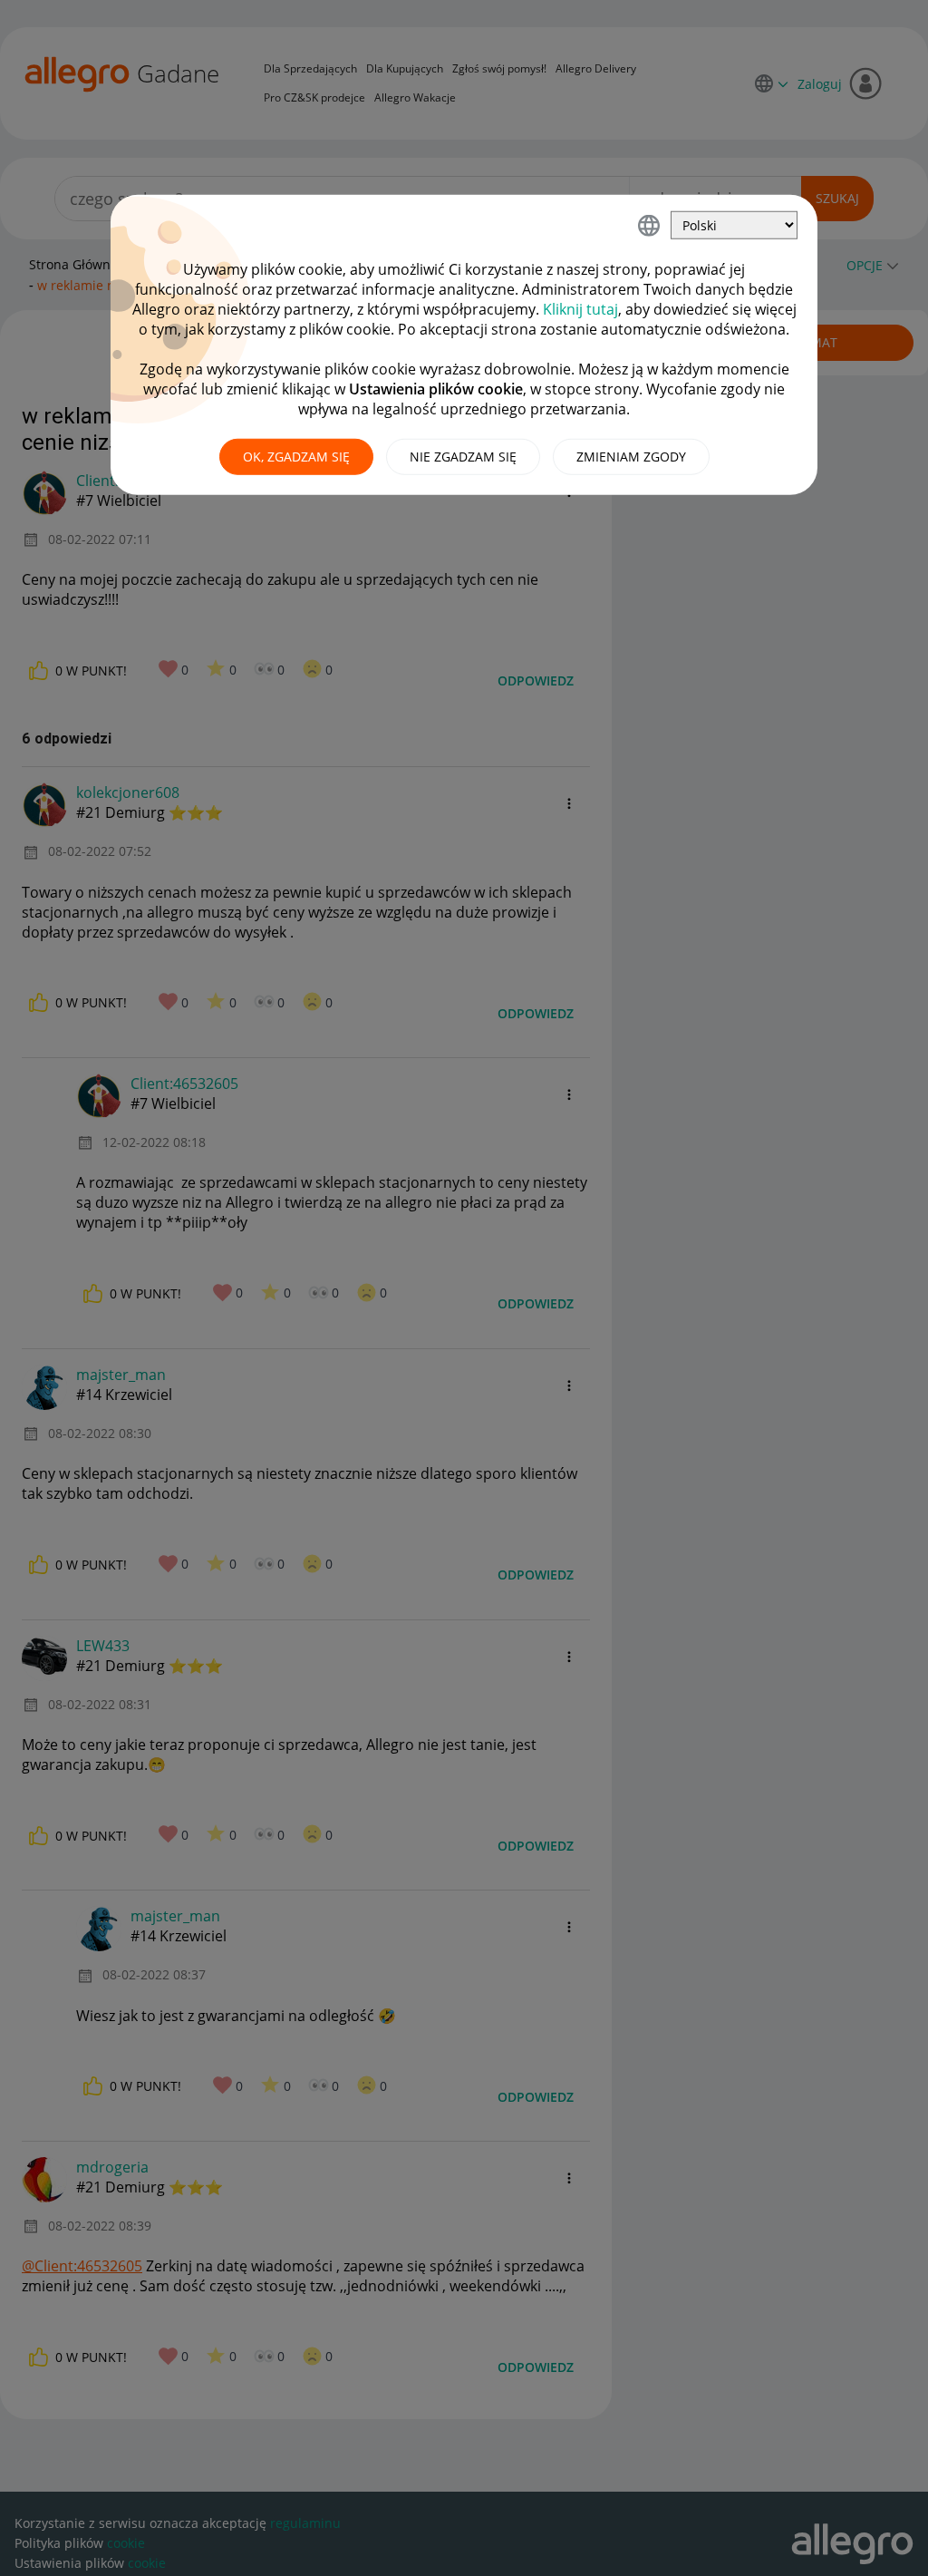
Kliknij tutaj (580, 309)
